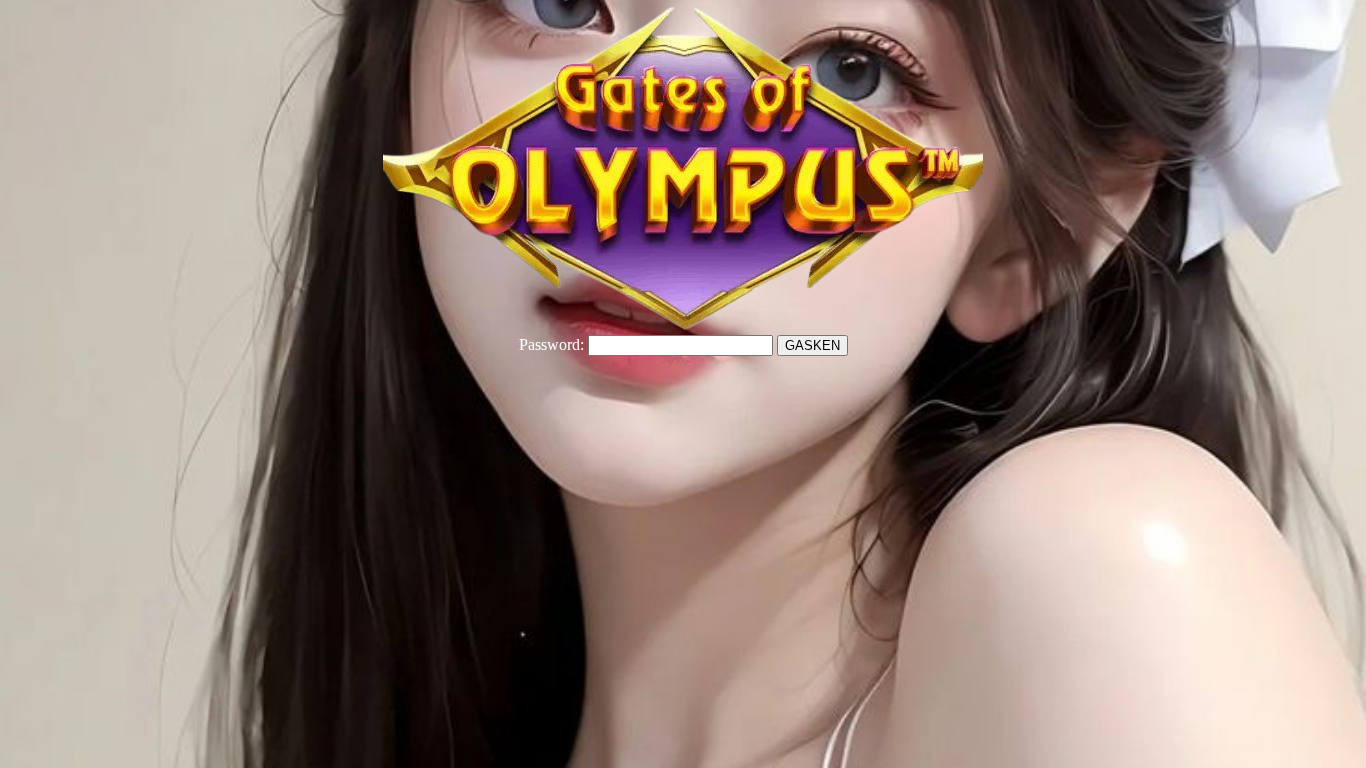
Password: (551, 344)
